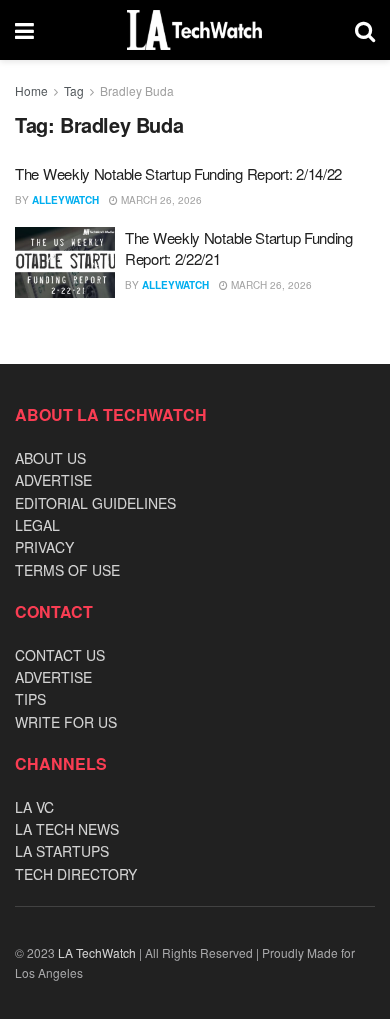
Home (31, 90)
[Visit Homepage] (194, 30)
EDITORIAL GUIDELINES (95, 503)
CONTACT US (60, 655)
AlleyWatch (65, 200)
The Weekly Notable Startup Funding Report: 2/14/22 (178, 173)
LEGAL (37, 525)
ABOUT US (50, 458)
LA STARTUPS (62, 851)
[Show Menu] (24, 30)
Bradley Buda (137, 90)
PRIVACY (44, 547)
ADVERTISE (53, 480)
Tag (74, 90)
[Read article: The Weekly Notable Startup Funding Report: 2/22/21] (65, 263)
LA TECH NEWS (67, 829)
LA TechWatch (97, 952)
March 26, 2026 (160, 200)
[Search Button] (365, 30)
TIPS (30, 699)
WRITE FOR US (66, 722)
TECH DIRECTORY (76, 874)
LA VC (34, 807)
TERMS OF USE (67, 570)
